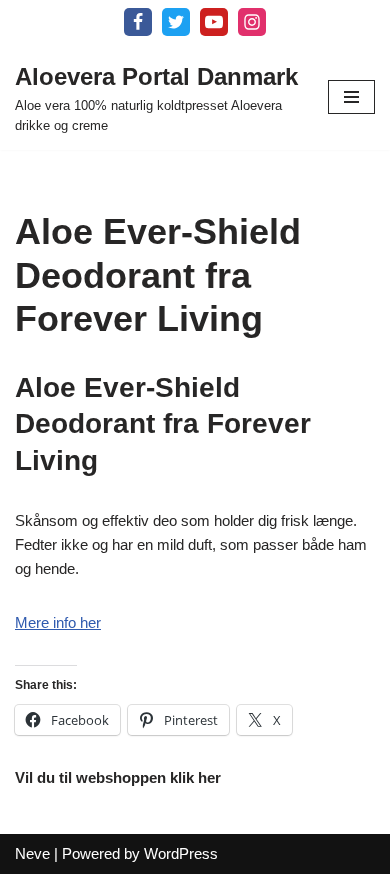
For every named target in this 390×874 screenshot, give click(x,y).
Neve (32, 853)
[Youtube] (214, 22)
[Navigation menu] (351, 97)
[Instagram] (252, 22)
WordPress (181, 853)
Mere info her (58, 622)
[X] (176, 22)
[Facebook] (138, 22)
